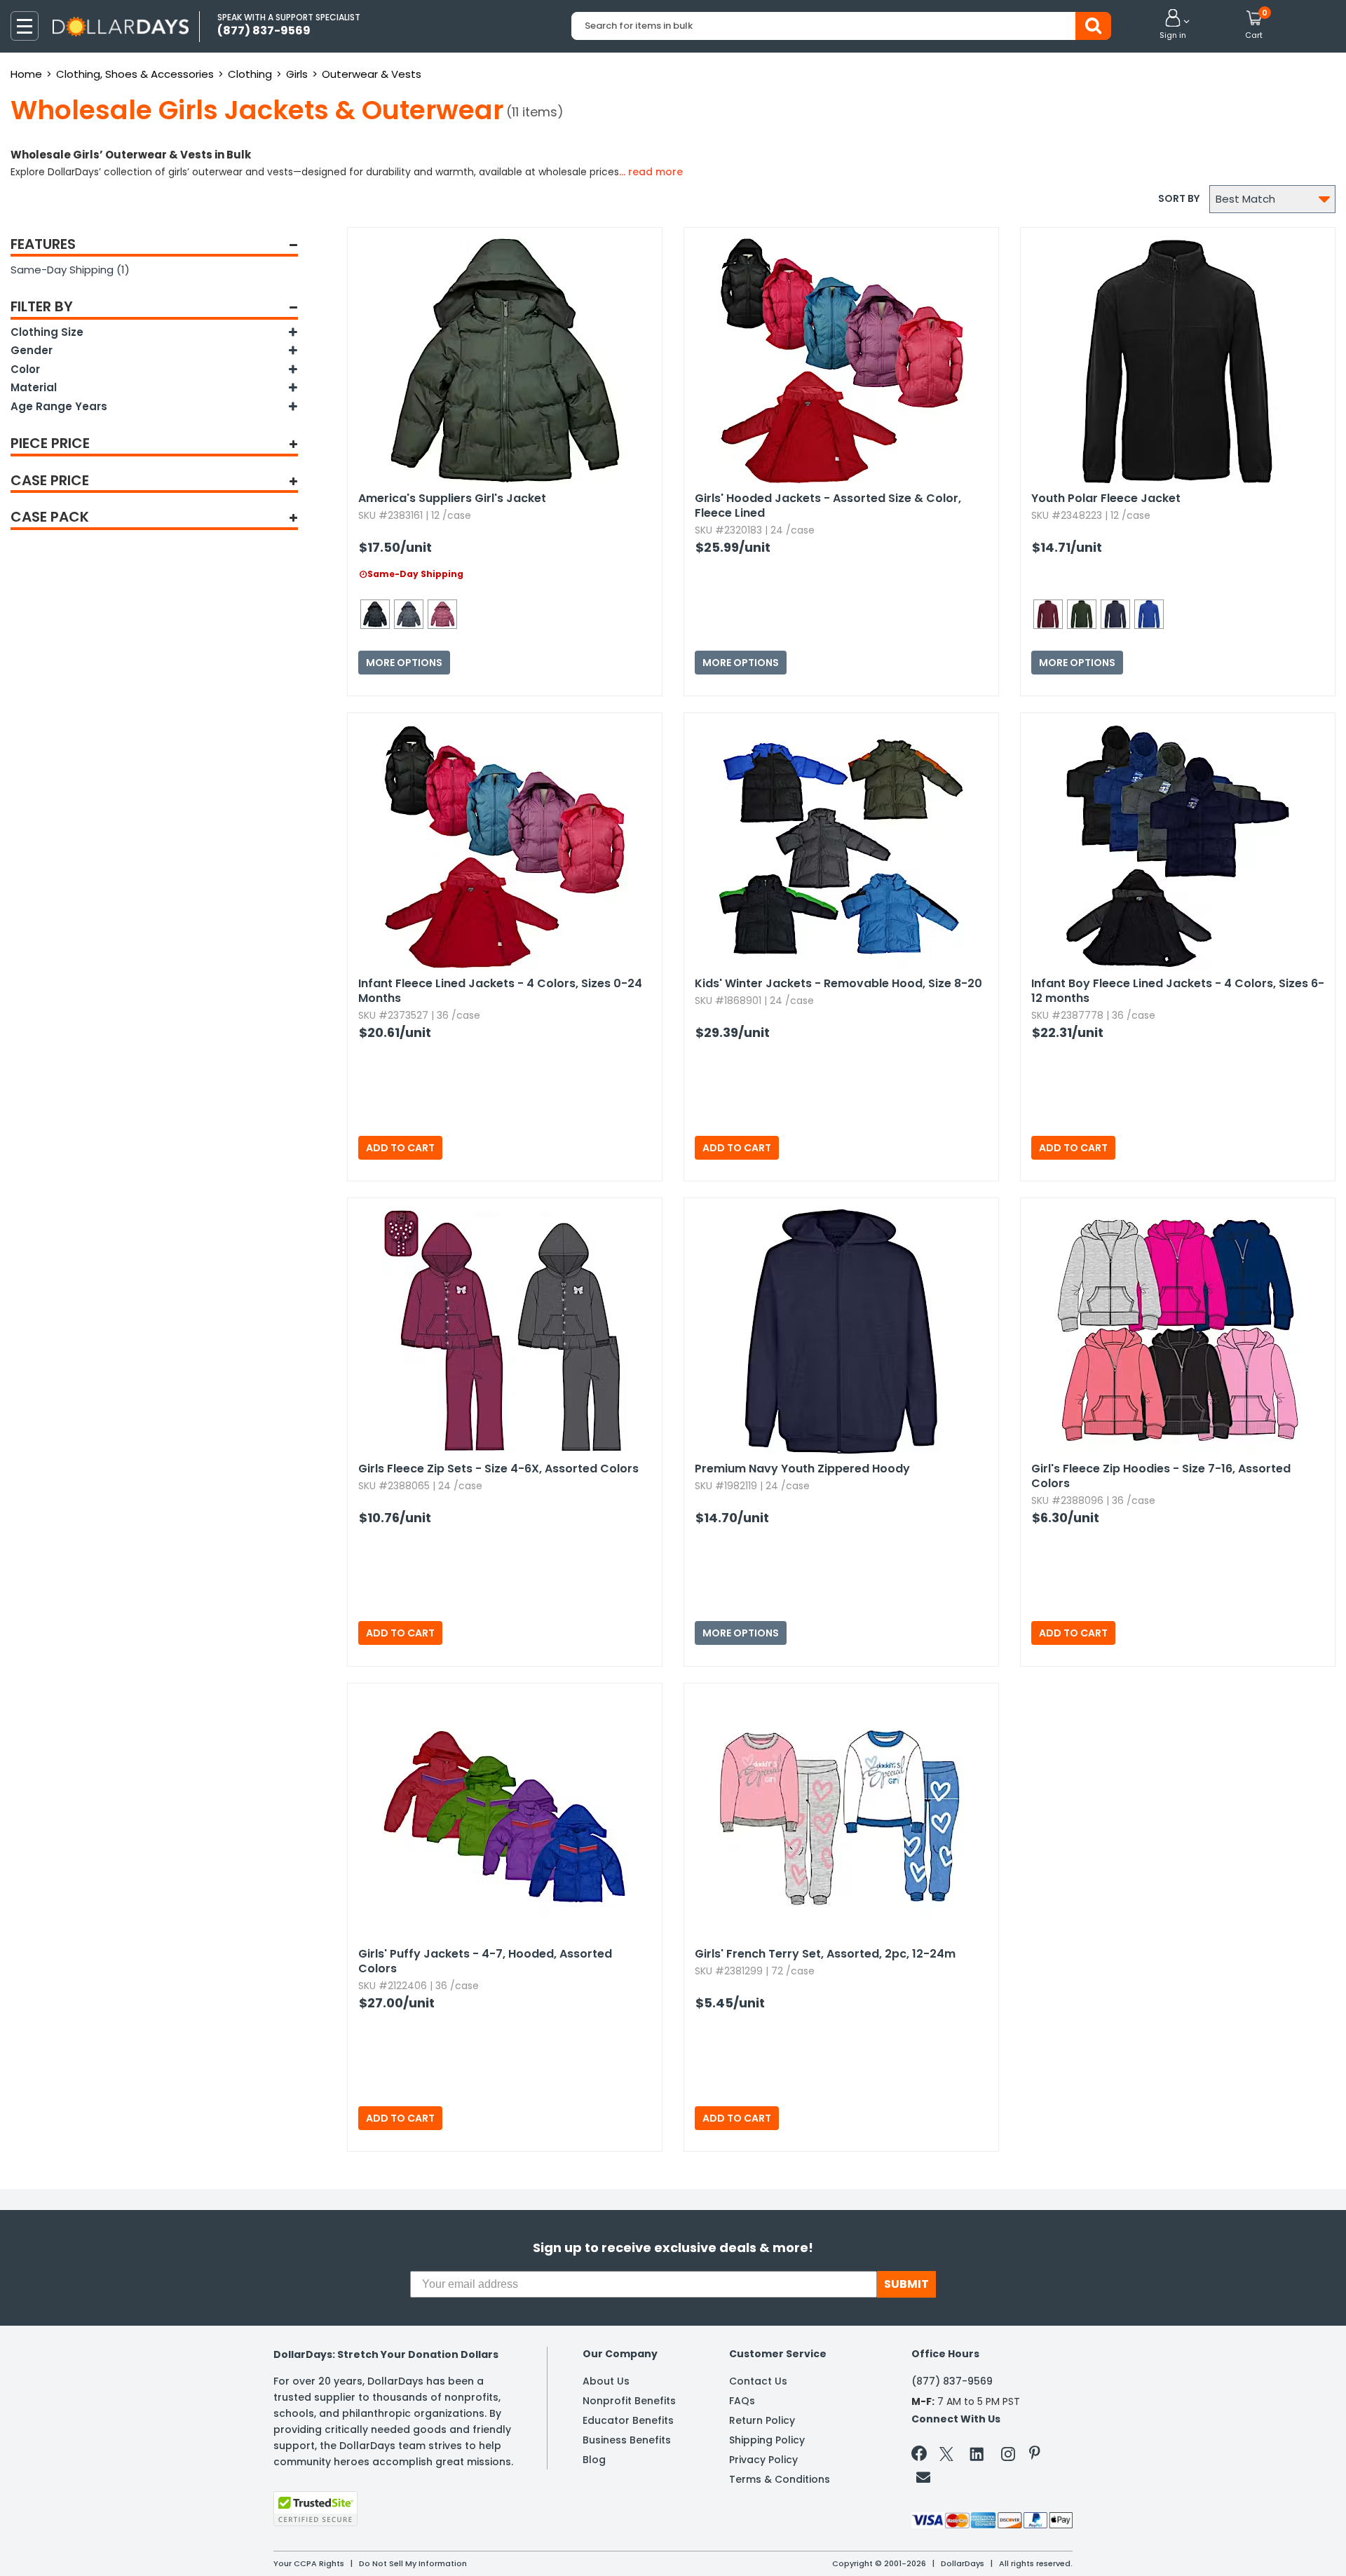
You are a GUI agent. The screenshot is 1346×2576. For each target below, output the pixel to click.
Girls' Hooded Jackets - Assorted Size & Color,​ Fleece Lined (828, 506)
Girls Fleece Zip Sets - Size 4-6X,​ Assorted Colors (498, 1469)
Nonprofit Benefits (629, 2401)
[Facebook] (922, 2456)
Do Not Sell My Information (413, 2563)
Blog (594, 2460)
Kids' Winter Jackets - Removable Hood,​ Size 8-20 (838, 983)
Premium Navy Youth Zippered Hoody (802, 1469)
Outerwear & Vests (372, 74)
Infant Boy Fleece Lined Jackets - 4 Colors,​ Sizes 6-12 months (1178, 991)
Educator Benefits (628, 2420)
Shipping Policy (767, 2440)
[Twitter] (946, 2456)
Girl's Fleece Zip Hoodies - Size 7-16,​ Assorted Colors (1161, 1476)
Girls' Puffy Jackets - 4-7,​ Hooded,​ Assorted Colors (485, 1961)
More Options (404, 663)
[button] (1173, 25)
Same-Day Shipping (70, 270)
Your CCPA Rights (309, 2563)
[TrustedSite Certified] (315, 2509)
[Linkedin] (977, 2453)
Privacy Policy (763, 2460)
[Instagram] (1008, 2456)
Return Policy (762, 2420)
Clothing (250, 74)
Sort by (1179, 198)
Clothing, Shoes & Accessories (135, 74)
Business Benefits (627, 2440)
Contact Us (758, 2381)
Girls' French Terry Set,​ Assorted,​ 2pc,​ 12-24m (825, 1954)
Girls (297, 74)
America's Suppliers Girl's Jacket (452, 498)
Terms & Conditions (780, 2479)
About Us (606, 2381)
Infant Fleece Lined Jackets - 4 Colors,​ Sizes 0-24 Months (500, 991)
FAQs (742, 2401)
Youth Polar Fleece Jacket (1106, 498)
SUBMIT (906, 2284)
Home (26, 74)
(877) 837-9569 (952, 2381)
